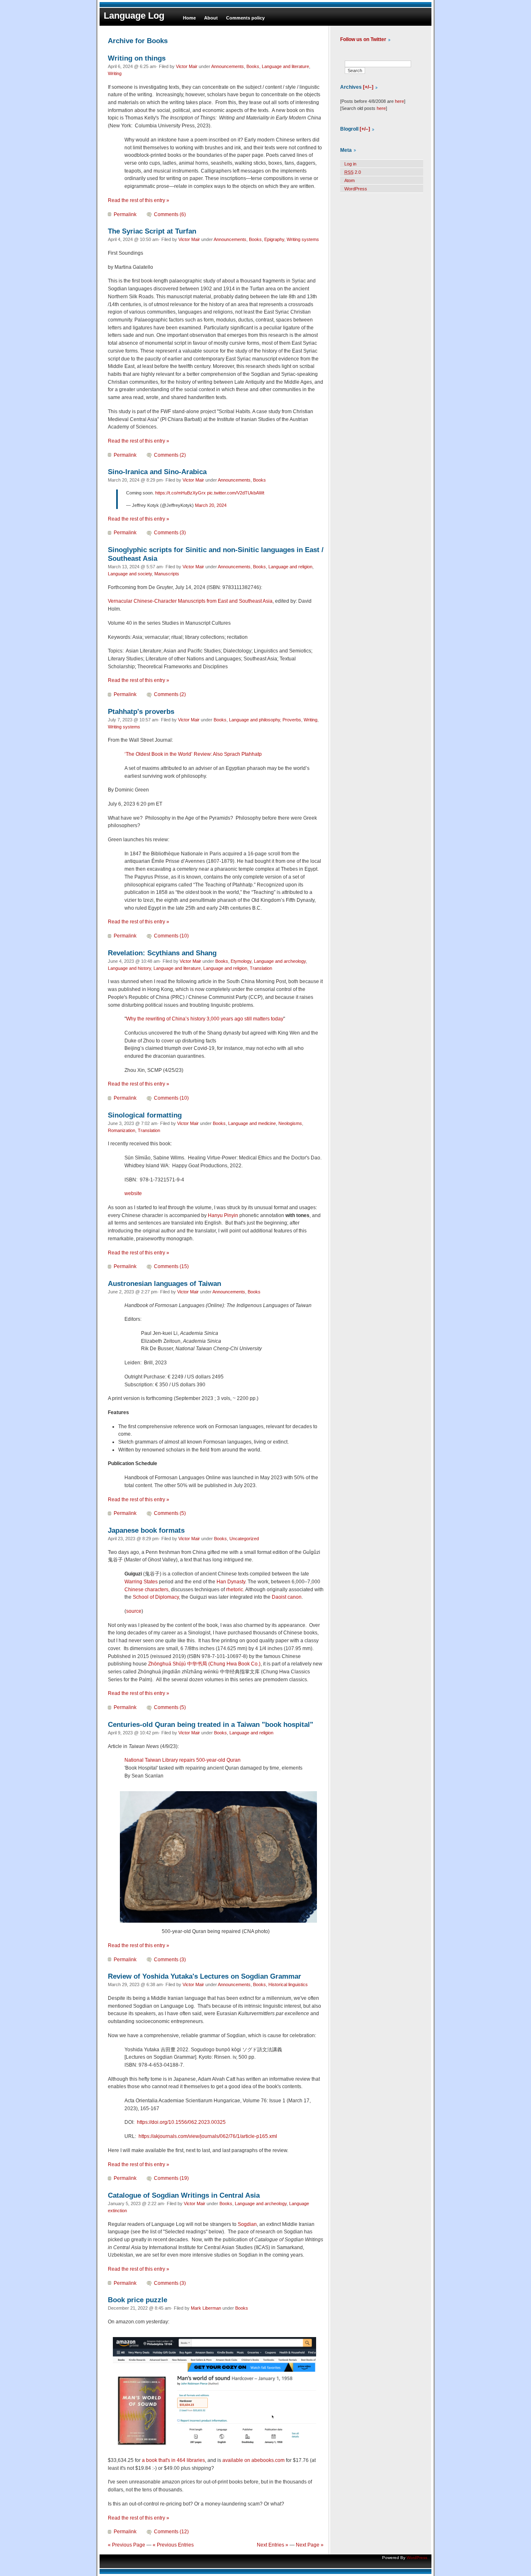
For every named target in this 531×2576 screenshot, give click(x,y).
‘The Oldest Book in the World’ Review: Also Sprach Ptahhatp (193, 754)
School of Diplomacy (156, 1597)
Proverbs (292, 720)
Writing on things (137, 58)
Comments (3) (170, 533)
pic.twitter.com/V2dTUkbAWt (236, 493)
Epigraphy (274, 239)
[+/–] (368, 87)
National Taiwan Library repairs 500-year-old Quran (183, 1760)
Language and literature (285, 66)
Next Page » (310, 2545)
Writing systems (303, 239)
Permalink (125, 214)
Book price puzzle (138, 2300)
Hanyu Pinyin (223, 1215)
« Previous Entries (173, 2545)
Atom (350, 180)
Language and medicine (252, 1123)
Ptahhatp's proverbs (141, 711)
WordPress (356, 189)
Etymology (241, 961)
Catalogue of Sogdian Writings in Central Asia (184, 2195)
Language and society (130, 574)
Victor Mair (187, 66)
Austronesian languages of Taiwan (164, 1283)
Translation (261, 968)
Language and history (129, 968)
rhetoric (235, 1590)
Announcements (228, 66)
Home (189, 18)
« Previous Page (127, 2545)
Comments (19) (171, 2178)
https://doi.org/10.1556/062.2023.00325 (181, 2122)
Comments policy (245, 18)
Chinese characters (146, 1590)
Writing (115, 73)
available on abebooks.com (253, 2460)
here (399, 101)
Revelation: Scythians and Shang (162, 953)
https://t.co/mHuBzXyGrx (180, 493)
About (211, 18)
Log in (350, 164)
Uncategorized (244, 1539)
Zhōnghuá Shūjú (167, 1664)
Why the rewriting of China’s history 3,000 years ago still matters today (205, 1019)
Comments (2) (170, 455)
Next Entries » (273, 2545)
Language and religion (290, 567)
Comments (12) (171, 2532)
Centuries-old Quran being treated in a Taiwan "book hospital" (211, 1724)
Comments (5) (170, 1513)
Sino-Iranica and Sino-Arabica (157, 472)
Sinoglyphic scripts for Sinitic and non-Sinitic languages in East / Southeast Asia (216, 554)
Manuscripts (167, 574)
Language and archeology (280, 961)
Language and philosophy (255, 720)
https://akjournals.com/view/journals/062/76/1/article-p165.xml (208, 2136)
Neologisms (290, 1123)
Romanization (122, 1130)
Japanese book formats (146, 1530)
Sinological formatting (145, 1115)
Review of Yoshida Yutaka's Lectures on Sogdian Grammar (205, 1976)
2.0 (353, 172)
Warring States (141, 1582)
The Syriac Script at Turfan (152, 231)
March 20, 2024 (211, 505)
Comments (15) (171, 1266)
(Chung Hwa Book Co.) (234, 1664)
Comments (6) (170, 214)
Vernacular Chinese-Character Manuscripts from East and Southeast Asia (190, 601)
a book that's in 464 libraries (173, 2460)
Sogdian (247, 2224)
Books (253, 66)
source (134, 1611)
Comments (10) (171, 936)
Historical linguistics (288, 1984)
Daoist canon (287, 1597)
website (133, 1193)
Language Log (134, 16)
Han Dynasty (231, 1582)
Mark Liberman (206, 2308)
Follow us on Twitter (363, 39)
